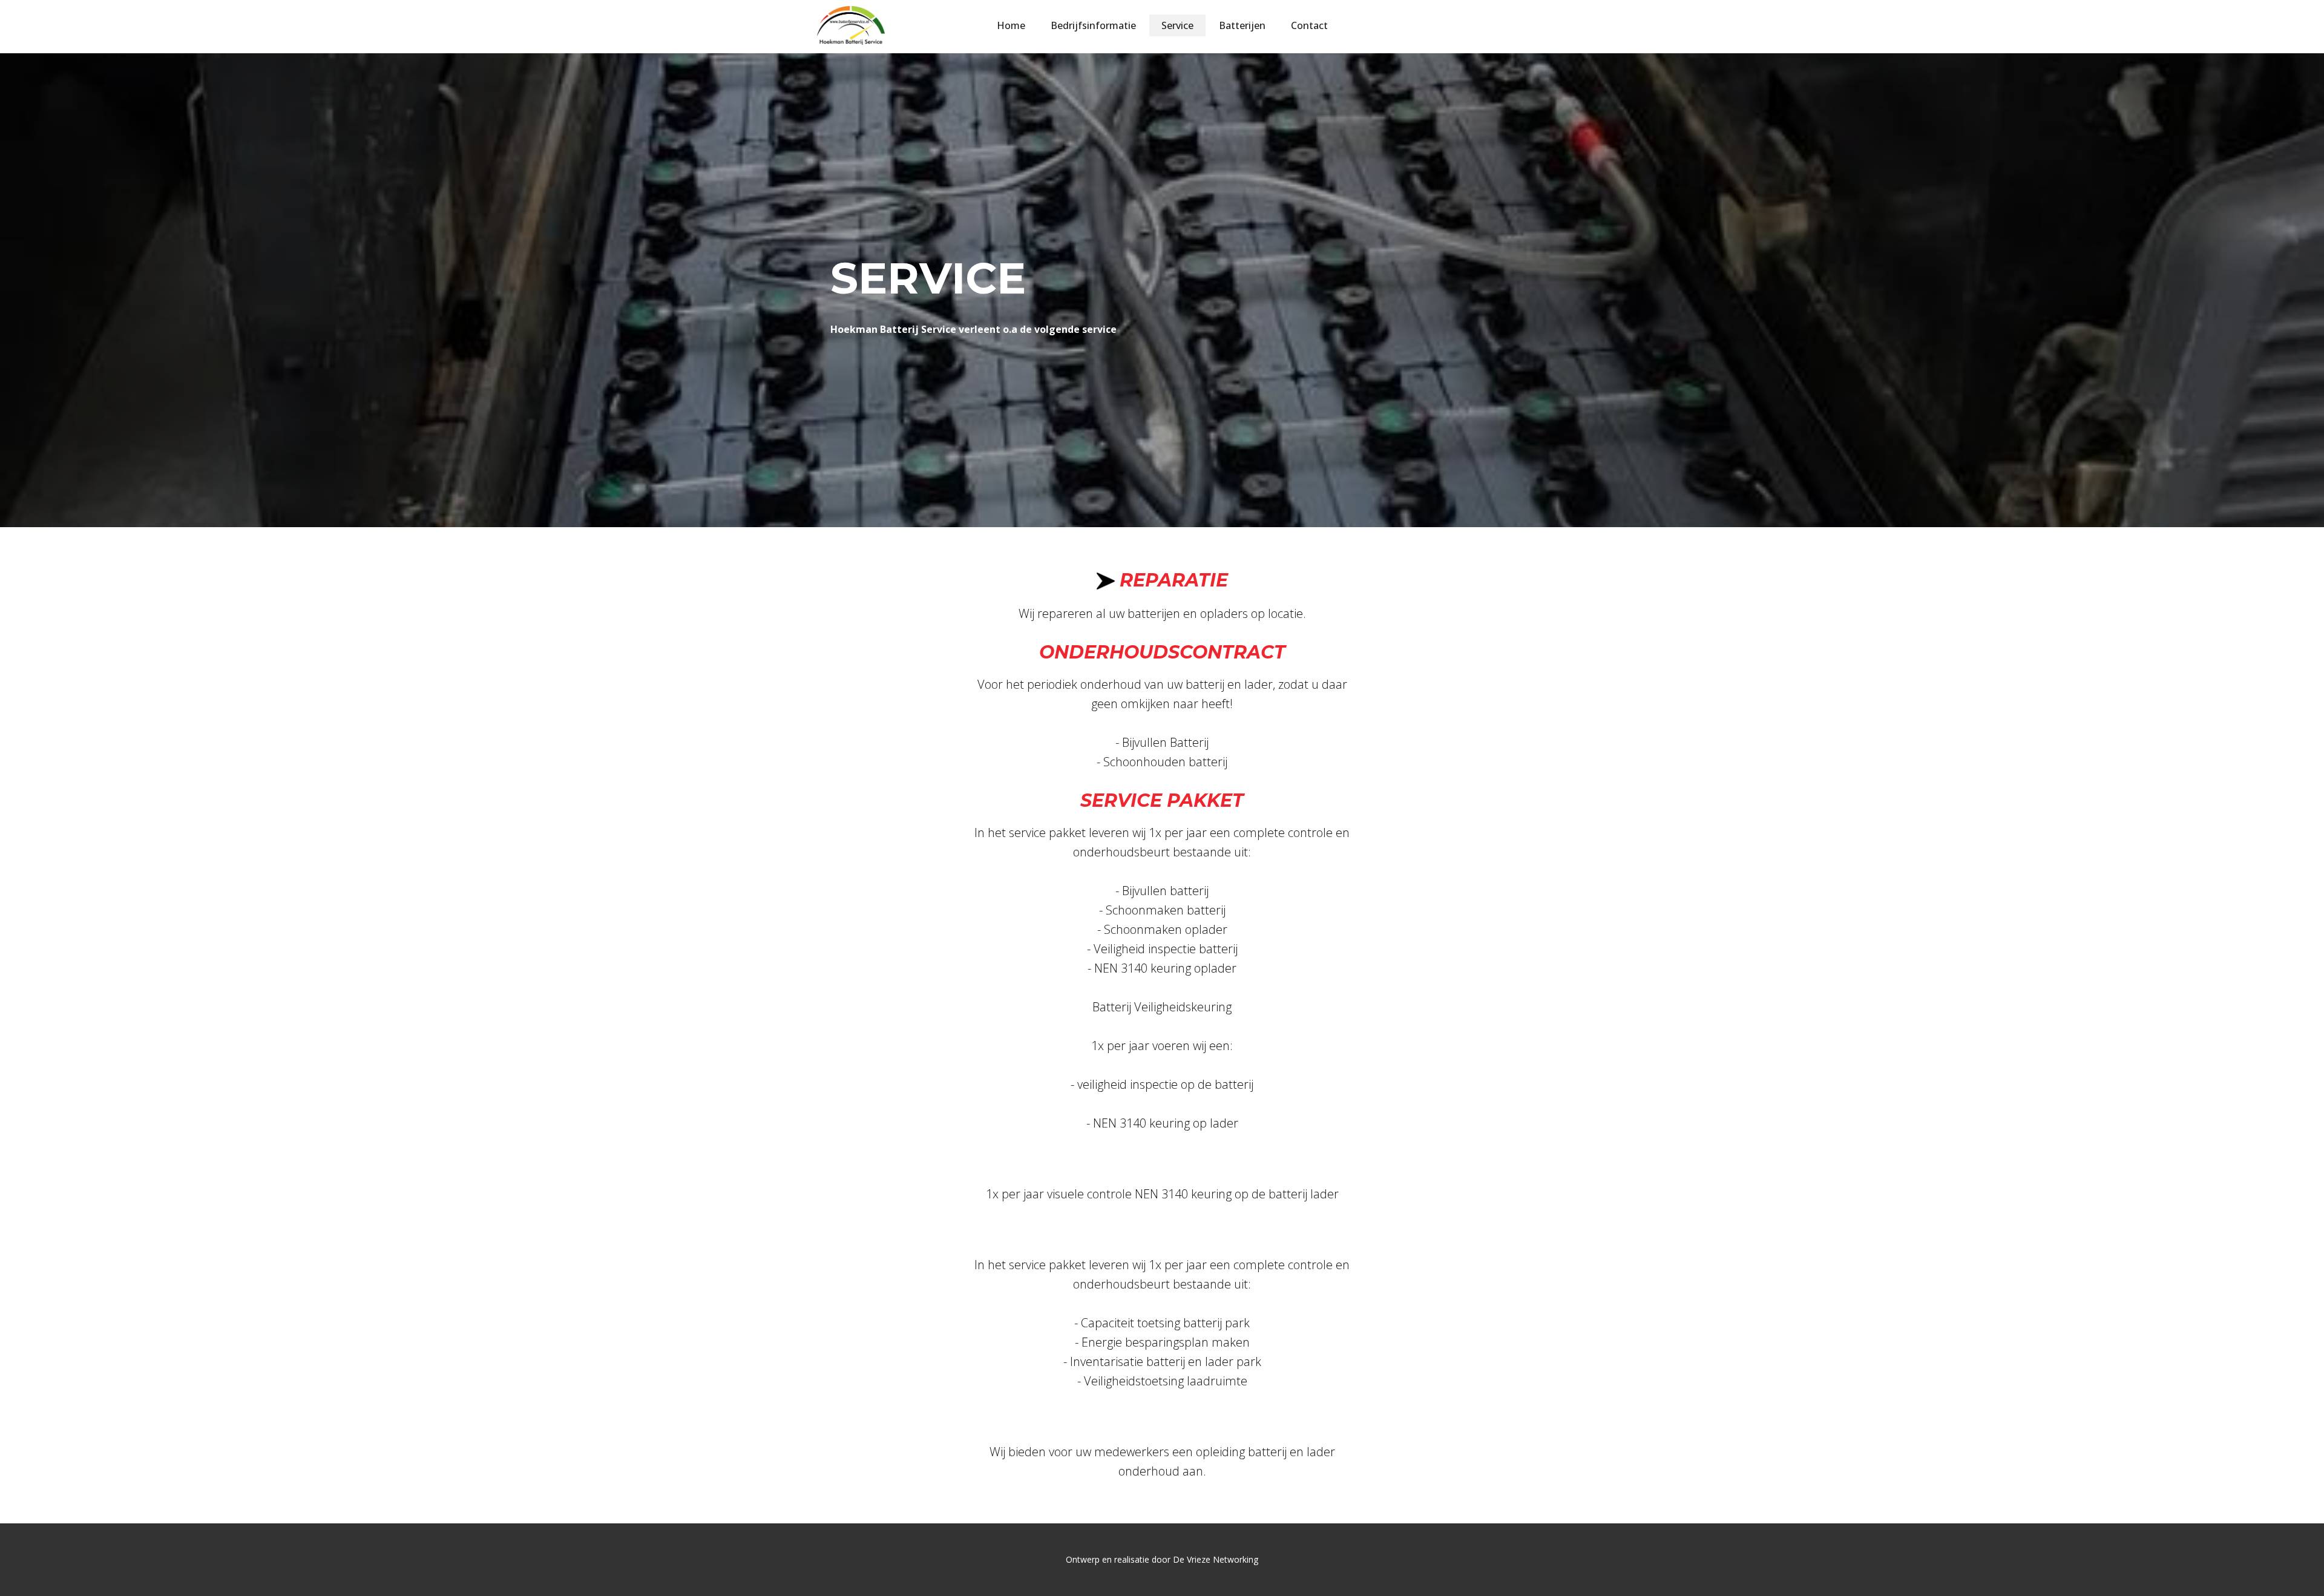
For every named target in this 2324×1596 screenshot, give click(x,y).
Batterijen (1242, 25)
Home (1011, 25)
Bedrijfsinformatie (1093, 25)
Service (1177, 25)
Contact (1309, 25)
